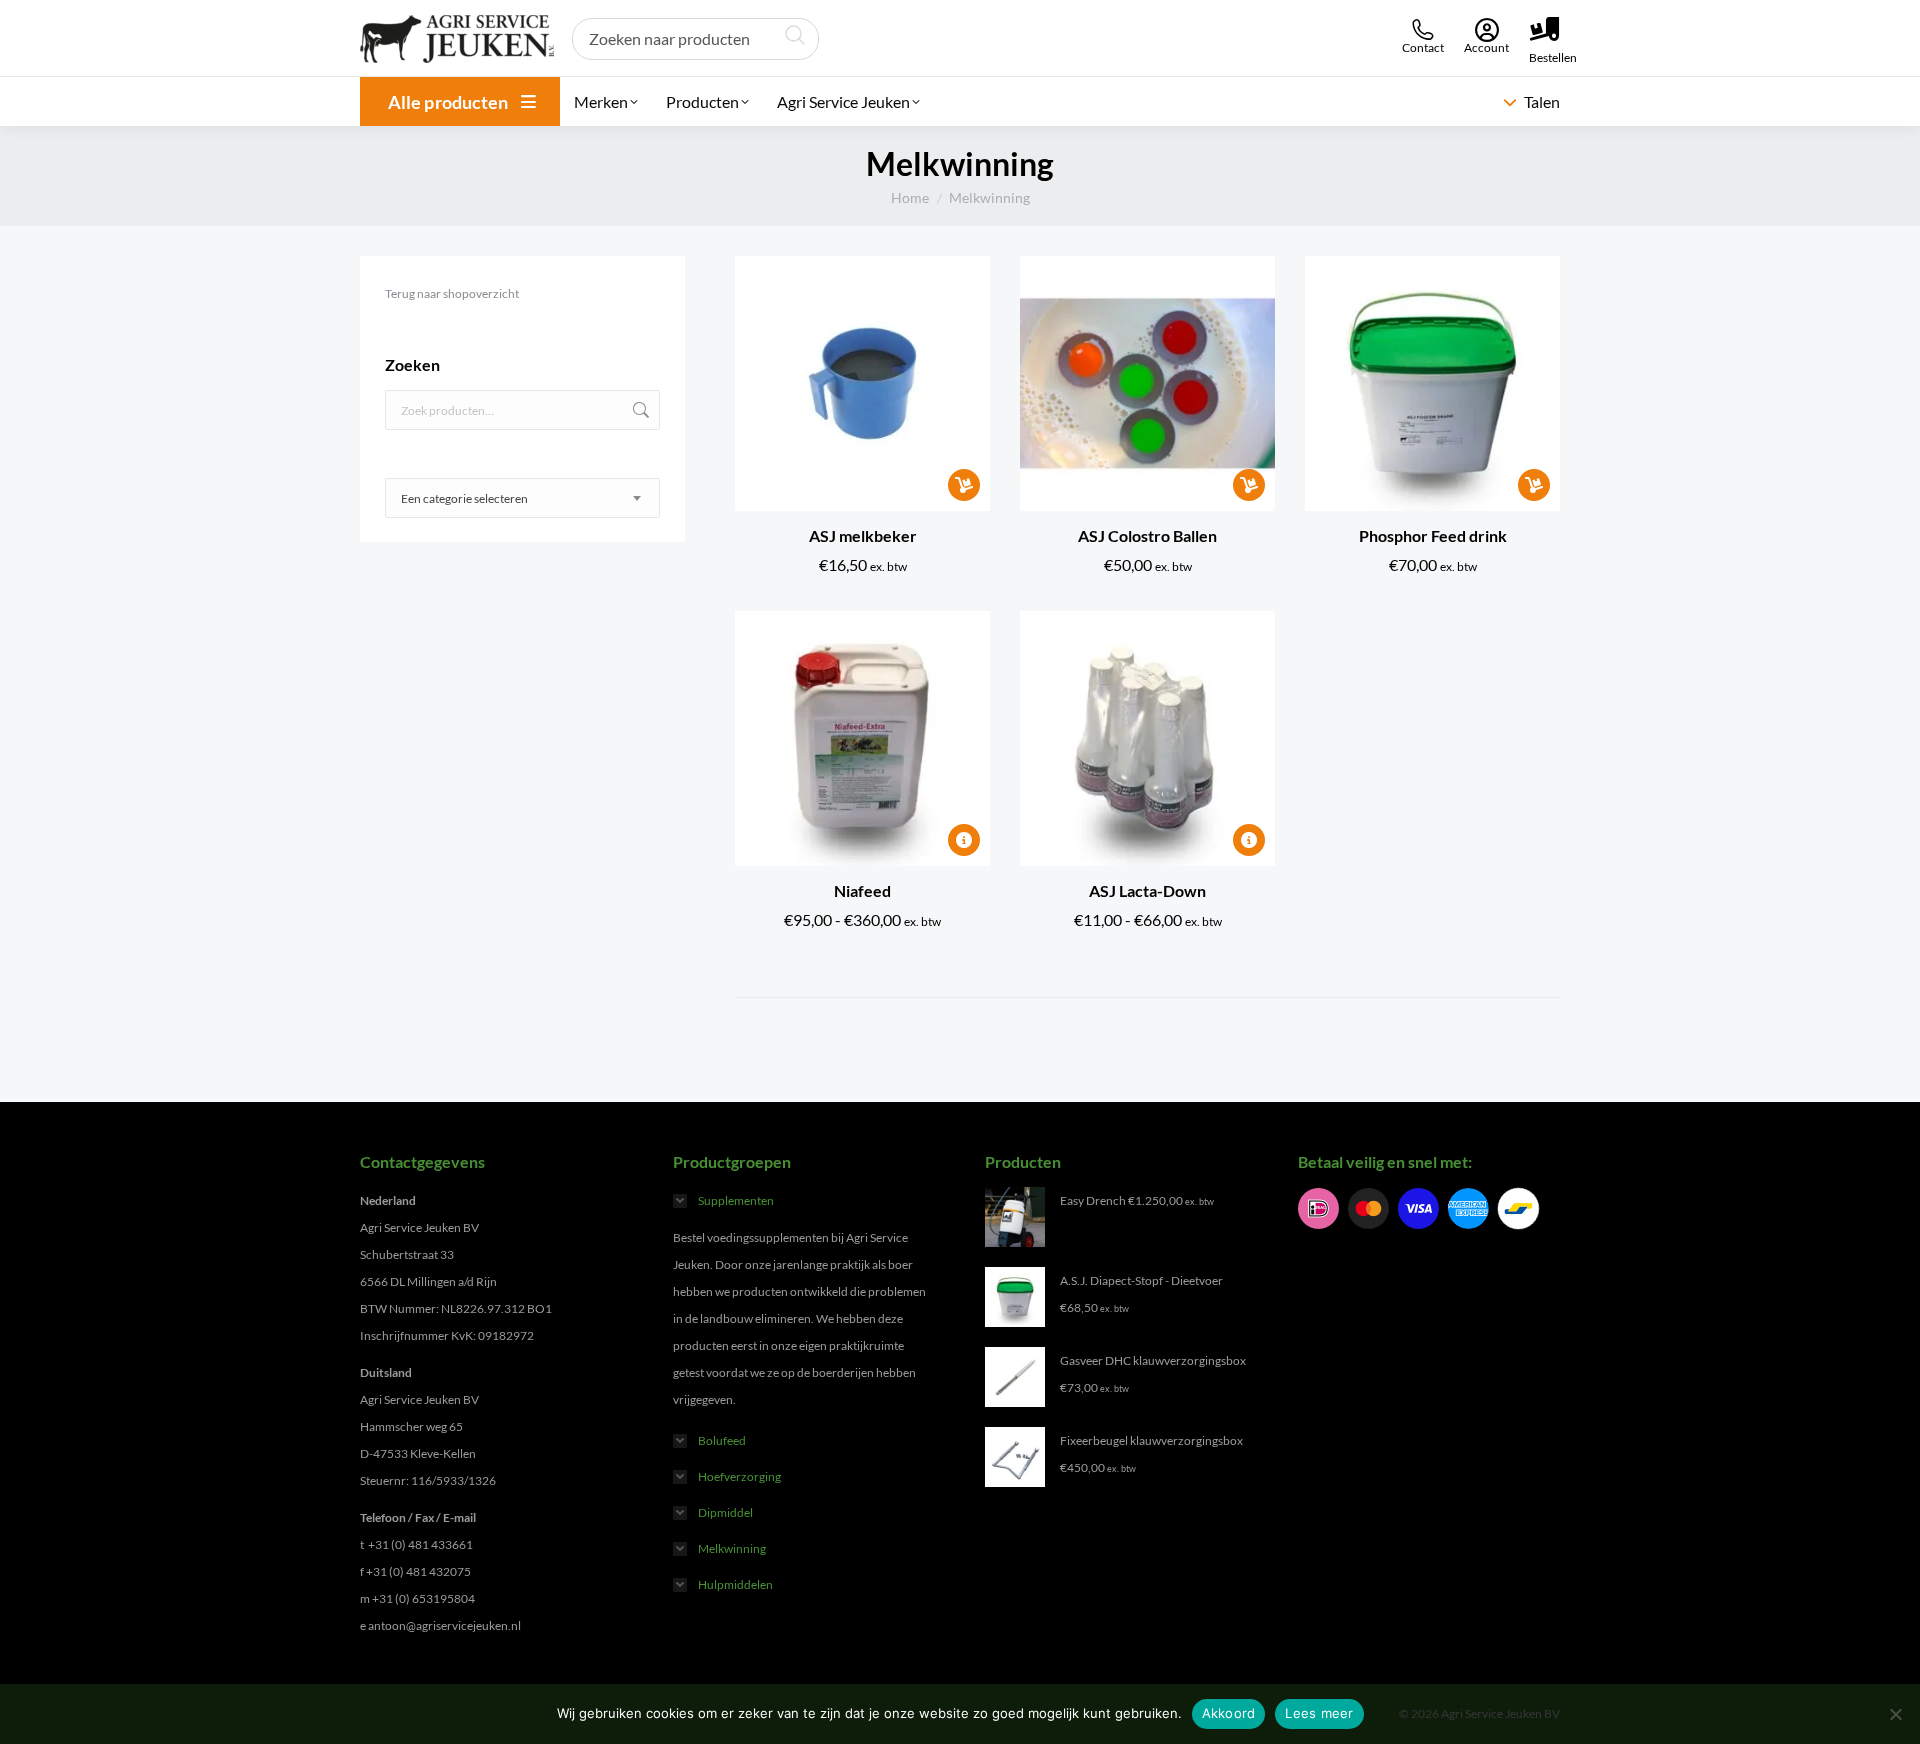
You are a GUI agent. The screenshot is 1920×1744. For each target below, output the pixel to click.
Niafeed (862, 890)
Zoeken (639, 410)
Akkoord (1229, 1713)
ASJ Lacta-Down (1147, 890)
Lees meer (1319, 1713)
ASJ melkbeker (863, 535)
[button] (964, 485)
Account (1486, 47)
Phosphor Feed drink (1433, 535)
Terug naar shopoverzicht (452, 293)
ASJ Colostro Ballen (1147, 535)
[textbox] (464, 498)
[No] (1895, 1714)
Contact (1423, 47)
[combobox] (522, 498)
